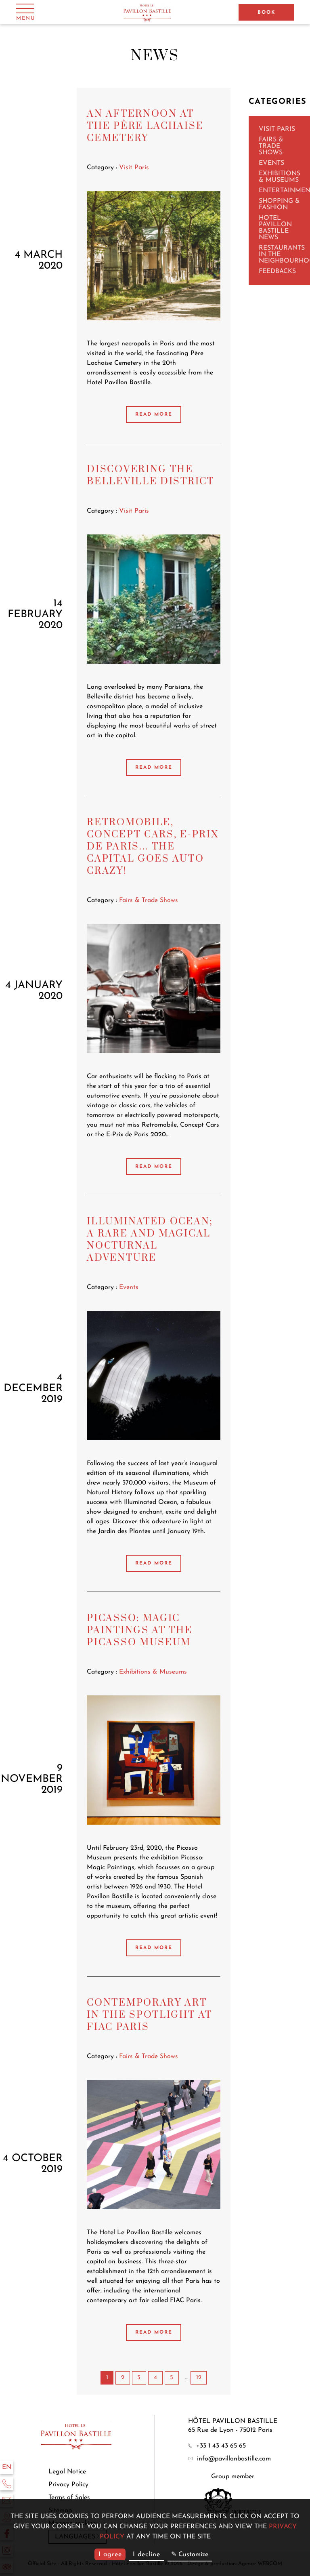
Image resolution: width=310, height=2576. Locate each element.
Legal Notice (67, 2472)
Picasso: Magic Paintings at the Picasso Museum (139, 1630)
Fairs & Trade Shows (271, 146)
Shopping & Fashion (279, 204)
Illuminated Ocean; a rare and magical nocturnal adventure (150, 1240)
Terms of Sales (69, 2498)
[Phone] (7, 2484)
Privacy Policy (68, 2485)
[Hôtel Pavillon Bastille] (148, 12)
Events (271, 163)
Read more (154, 414)
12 (199, 2378)
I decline (147, 2555)
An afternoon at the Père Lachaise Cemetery (145, 126)
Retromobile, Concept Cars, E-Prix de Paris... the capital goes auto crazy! (153, 847)
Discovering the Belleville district (150, 475)
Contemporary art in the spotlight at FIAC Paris (149, 2015)
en (7, 2467)
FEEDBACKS (277, 271)
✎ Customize (190, 2555)
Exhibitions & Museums (280, 177)
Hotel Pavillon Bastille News (275, 228)
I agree (110, 2555)
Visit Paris (277, 129)
